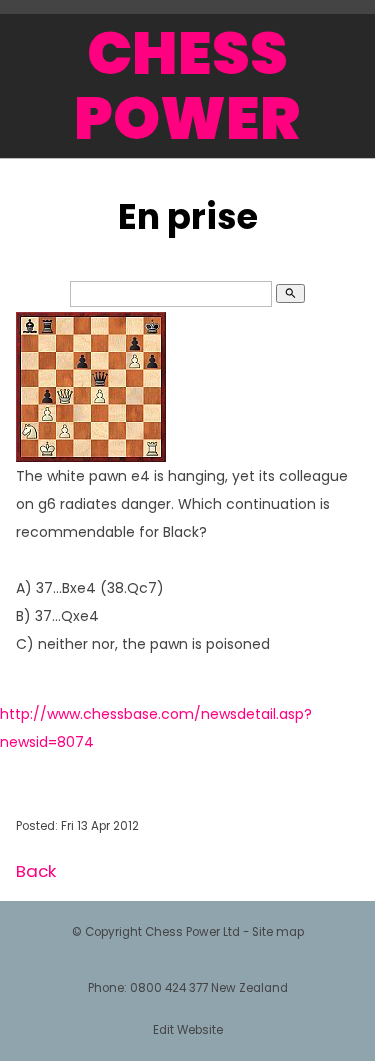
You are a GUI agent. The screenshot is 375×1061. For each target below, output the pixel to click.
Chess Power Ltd (192, 932)
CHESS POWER (187, 85)
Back (36, 871)
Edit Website (188, 1030)
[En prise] (91, 457)
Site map (278, 932)
